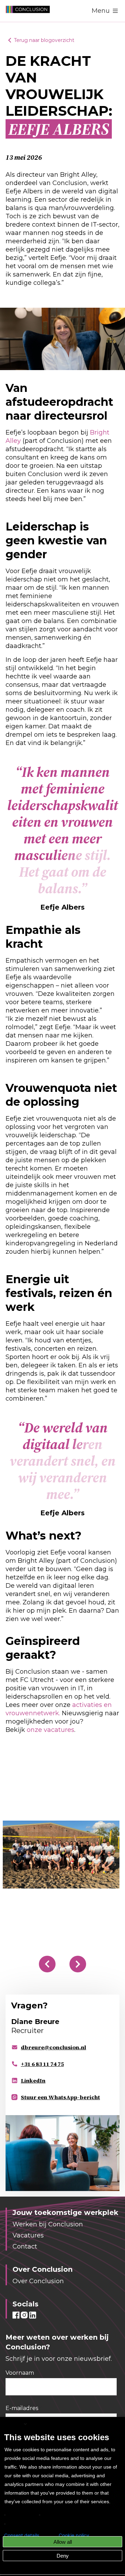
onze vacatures (51, 1730)
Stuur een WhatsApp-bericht (60, 2097)
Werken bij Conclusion (48, 2224)
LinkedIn (33, 2080)
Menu (101, 11)
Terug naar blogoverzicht (44, 40)
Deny (63, 2556)
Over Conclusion (38, 2281)
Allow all (63, 2542)
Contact (25, 2246)
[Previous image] (47, 1964)
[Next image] (78, 1964)
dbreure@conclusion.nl (53, 2047)
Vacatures (28, 2235)
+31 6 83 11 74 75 (42, 2064)
